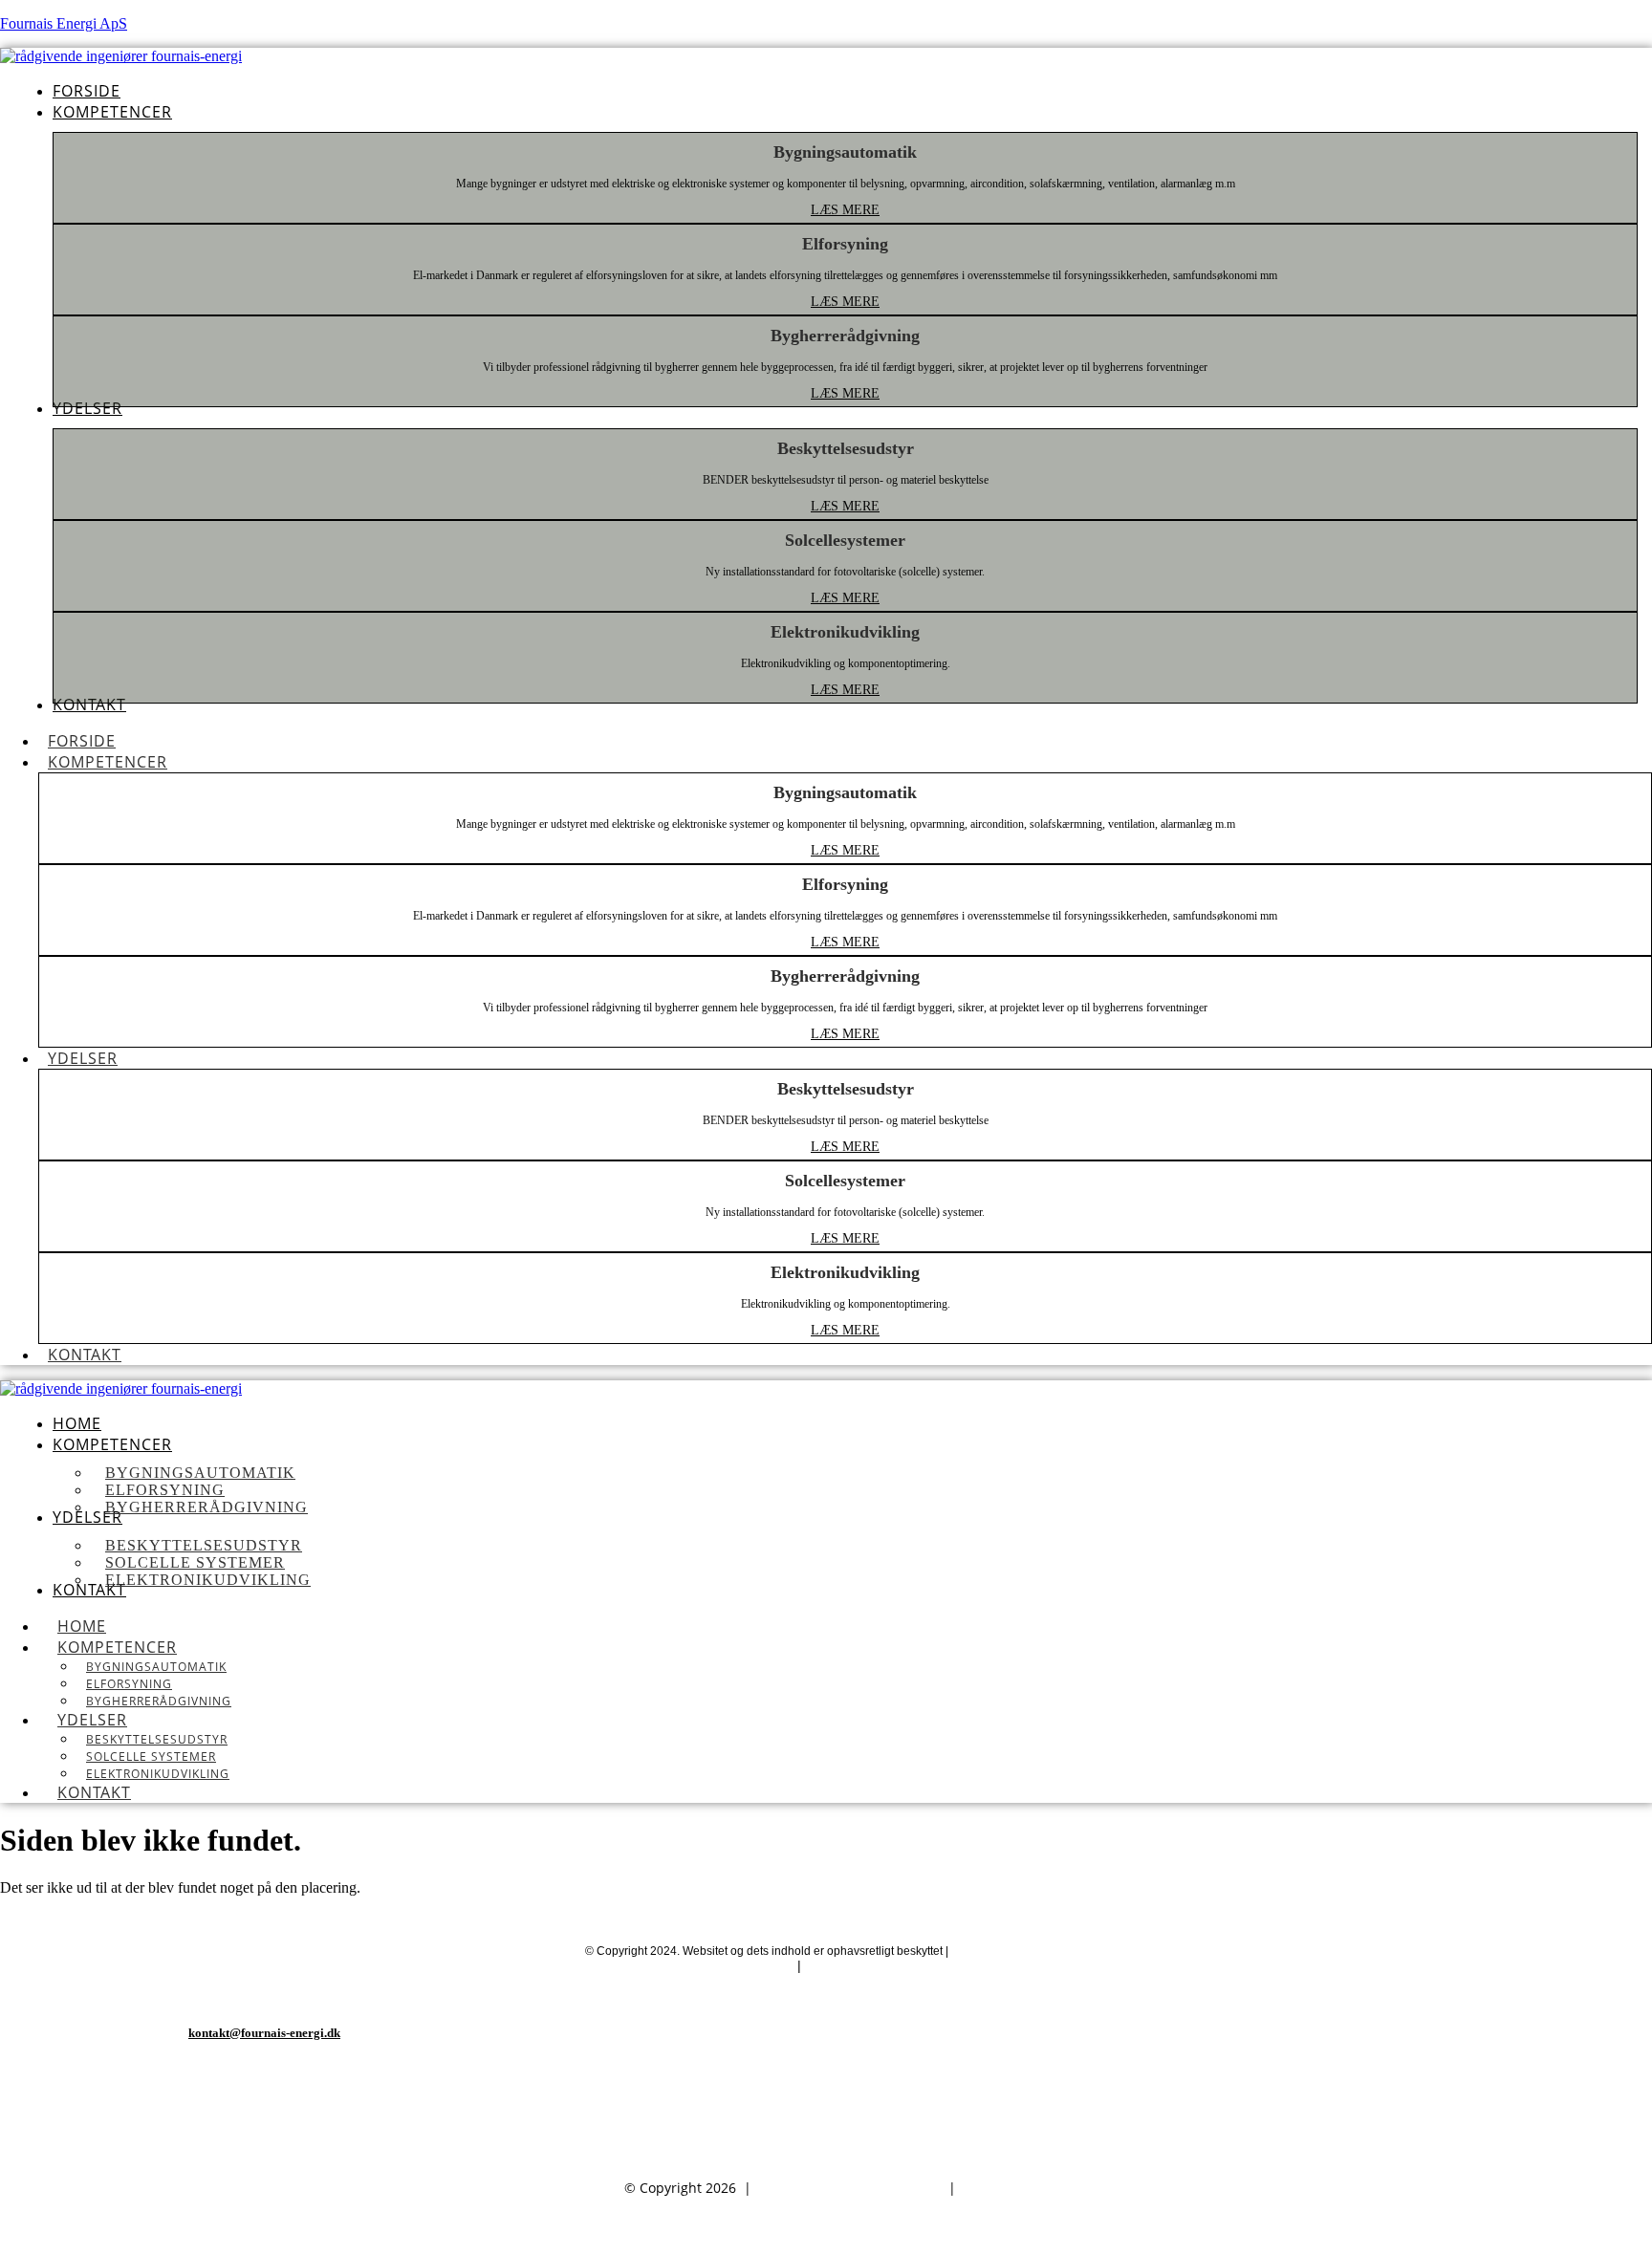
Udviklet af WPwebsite (1009, 1951)
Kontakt (85, 1355)
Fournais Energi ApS (64, 23)
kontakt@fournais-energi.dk (264, 2033)
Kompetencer (108, 762)
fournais (994, 2188)
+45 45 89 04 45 (264, 2091)
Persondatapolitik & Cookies (701, 1965)
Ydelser (83, 1058)
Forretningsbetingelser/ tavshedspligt (924, 1965)
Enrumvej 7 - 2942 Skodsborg (264, 2149)
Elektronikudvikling (158, 1774)
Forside (82, 741)
